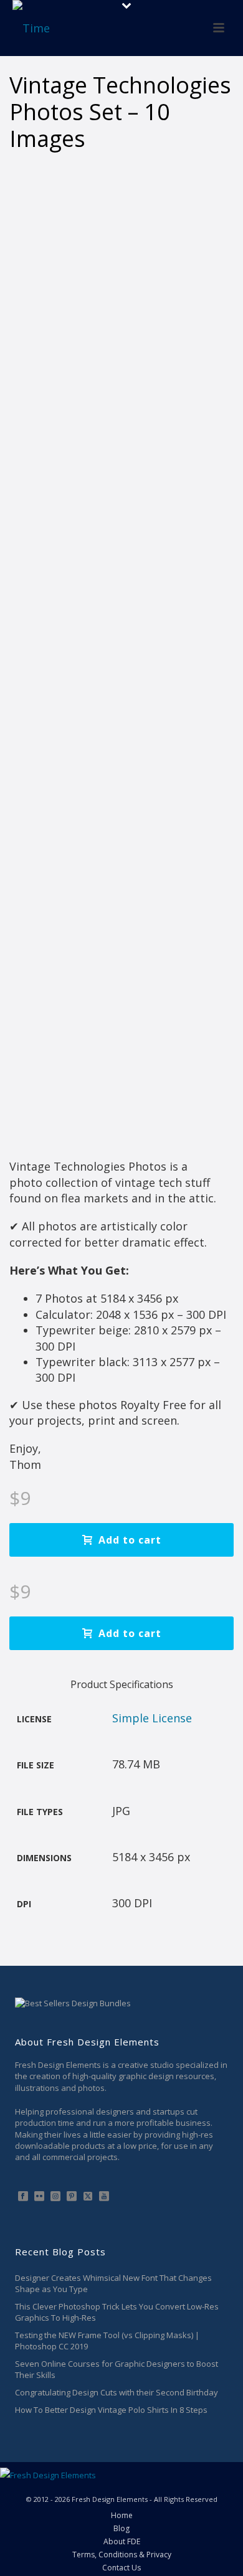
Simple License (152, 1718)
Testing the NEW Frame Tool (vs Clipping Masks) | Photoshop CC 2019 (107, 2341)
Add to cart (130, 1540)
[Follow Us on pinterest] (72, 2197)
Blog (121, 2529)
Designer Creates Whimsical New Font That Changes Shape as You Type (113, 2283)
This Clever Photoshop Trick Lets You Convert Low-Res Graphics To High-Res (117, 2312)
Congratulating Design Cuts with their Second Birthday (117, 2392)
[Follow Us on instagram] (55, 2197)
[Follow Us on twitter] (88, 2197)
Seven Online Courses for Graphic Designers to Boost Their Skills (117, 2369)
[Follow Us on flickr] (39, 2197)
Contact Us (121, 2568)
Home (122, 2516)
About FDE (122, 2542)
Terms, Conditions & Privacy (122, 2555)
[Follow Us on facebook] (23, 2197)
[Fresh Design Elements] (48, 2475)
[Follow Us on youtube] (104, 2197)
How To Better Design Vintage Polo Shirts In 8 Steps (111, 2410)
